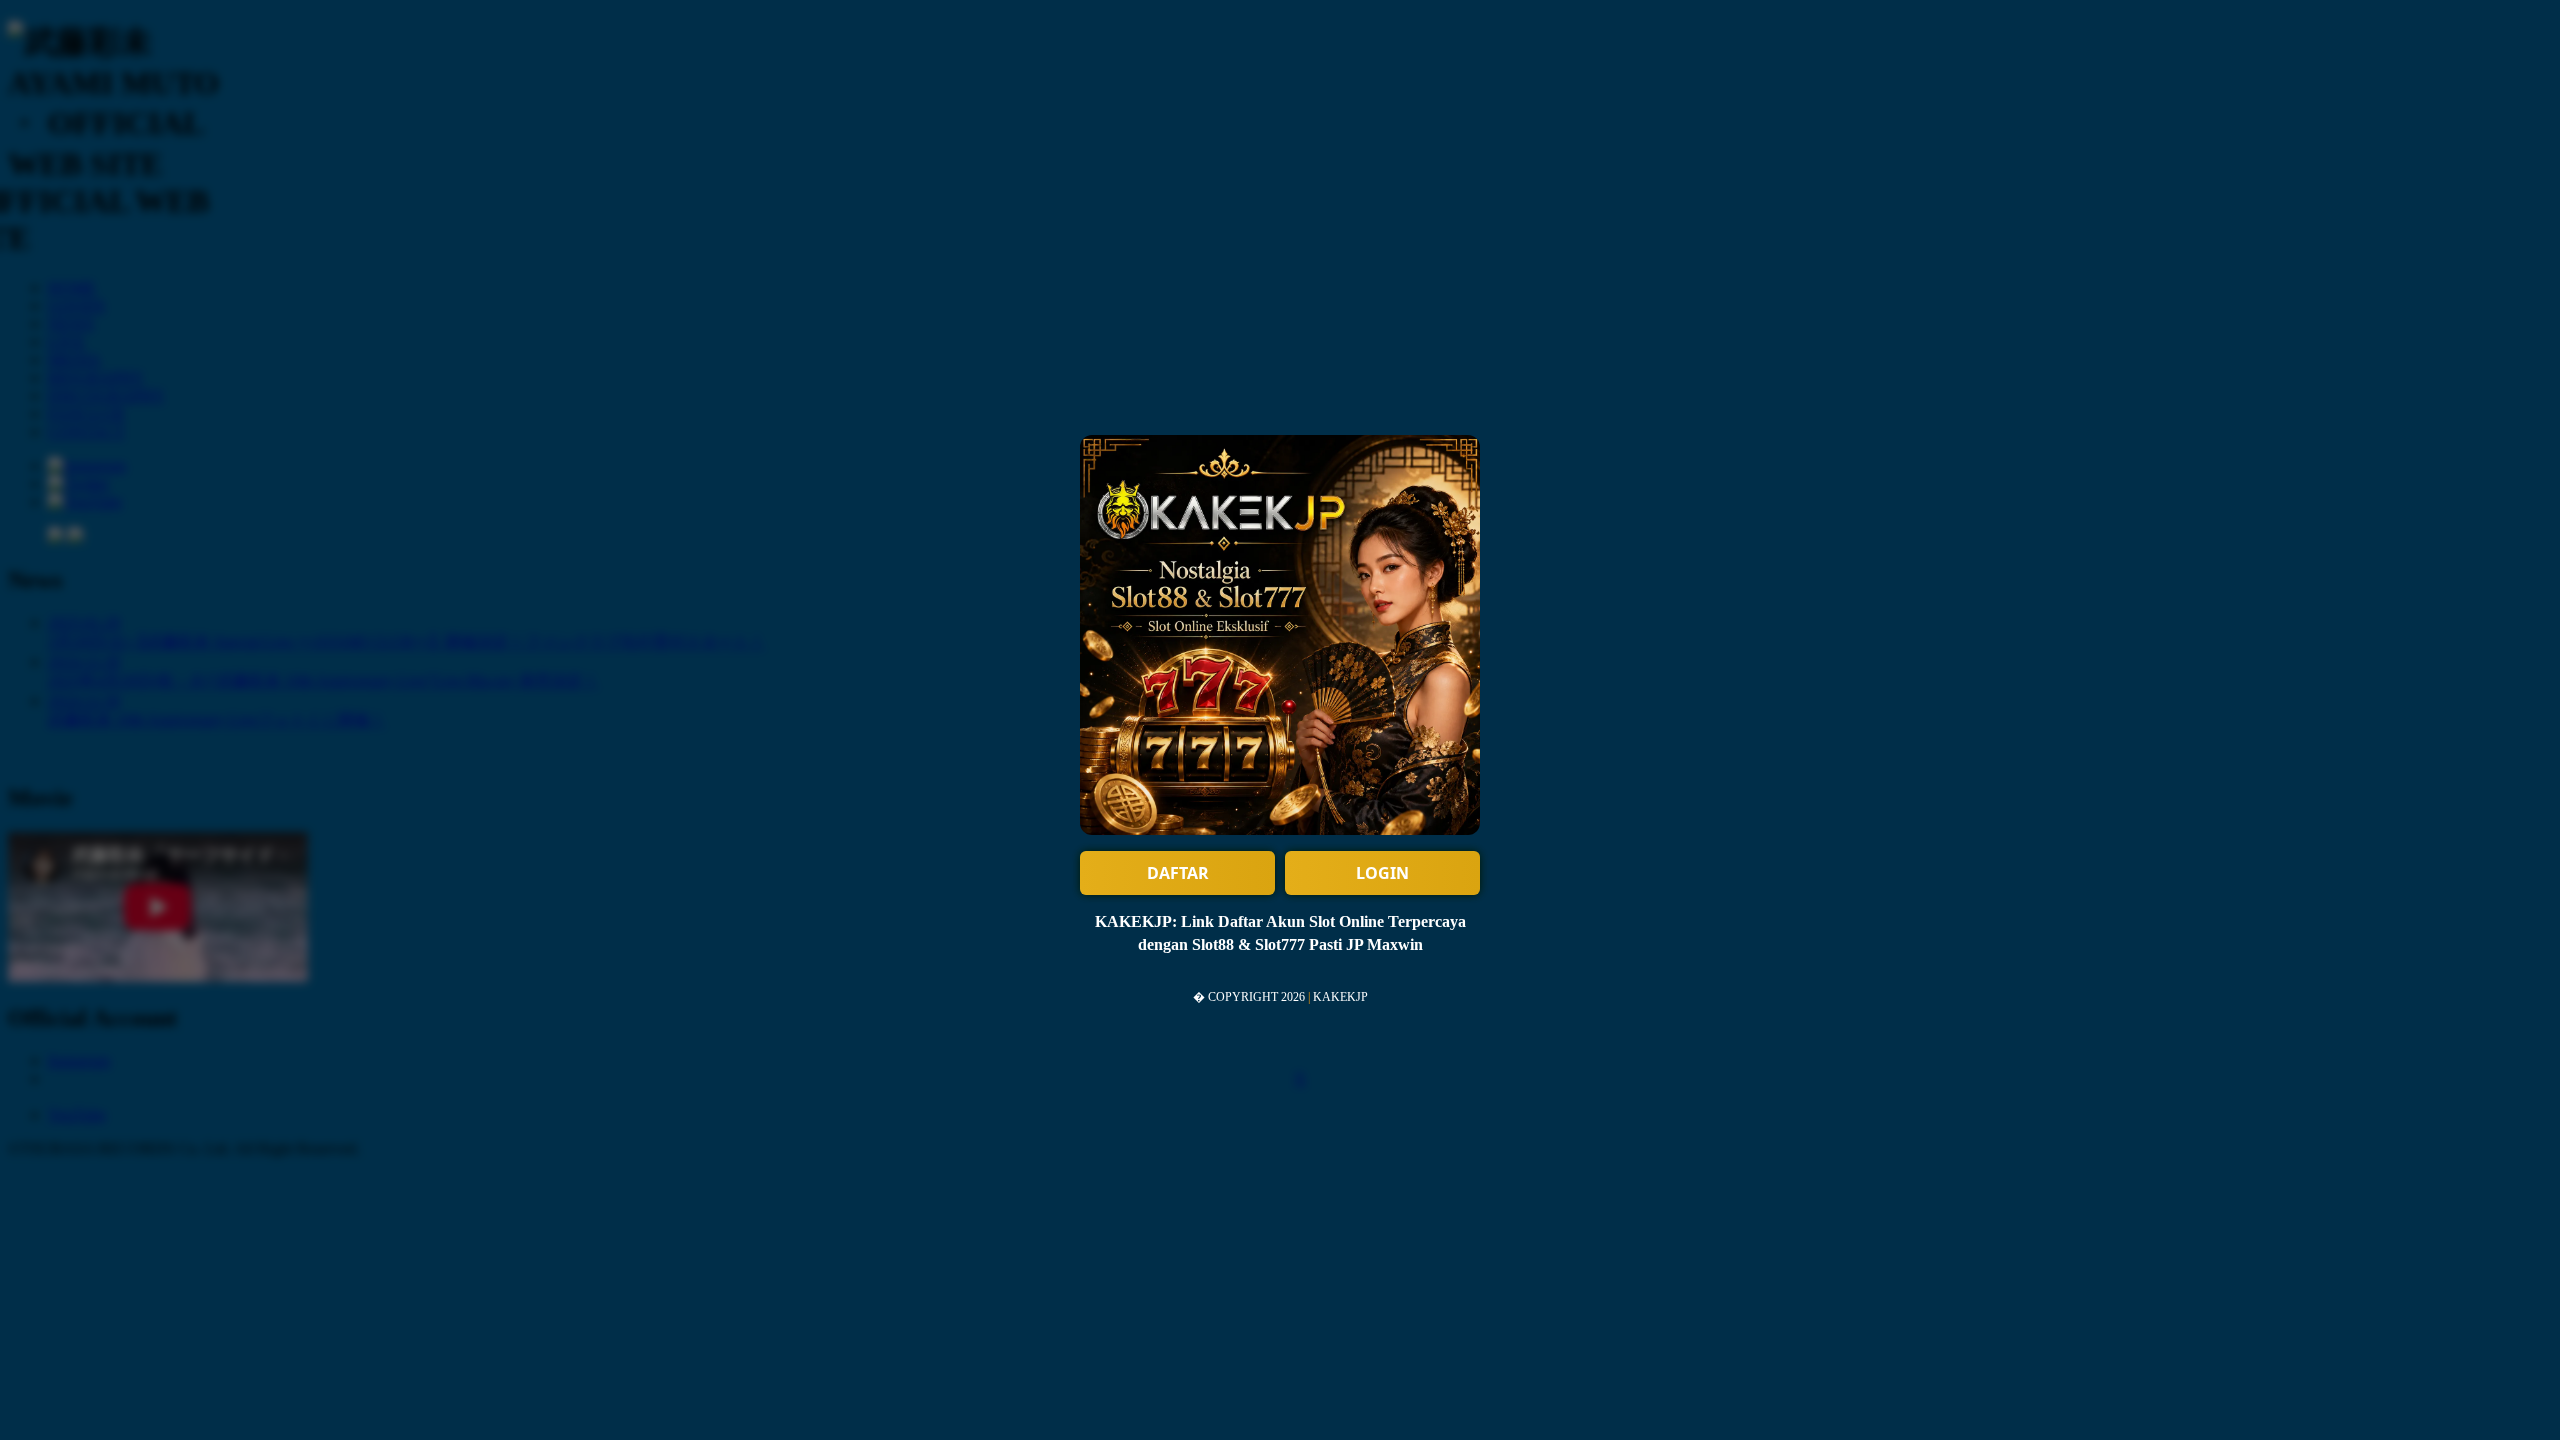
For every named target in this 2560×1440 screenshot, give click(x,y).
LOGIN (1382, 873)
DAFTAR (1178, 873)
